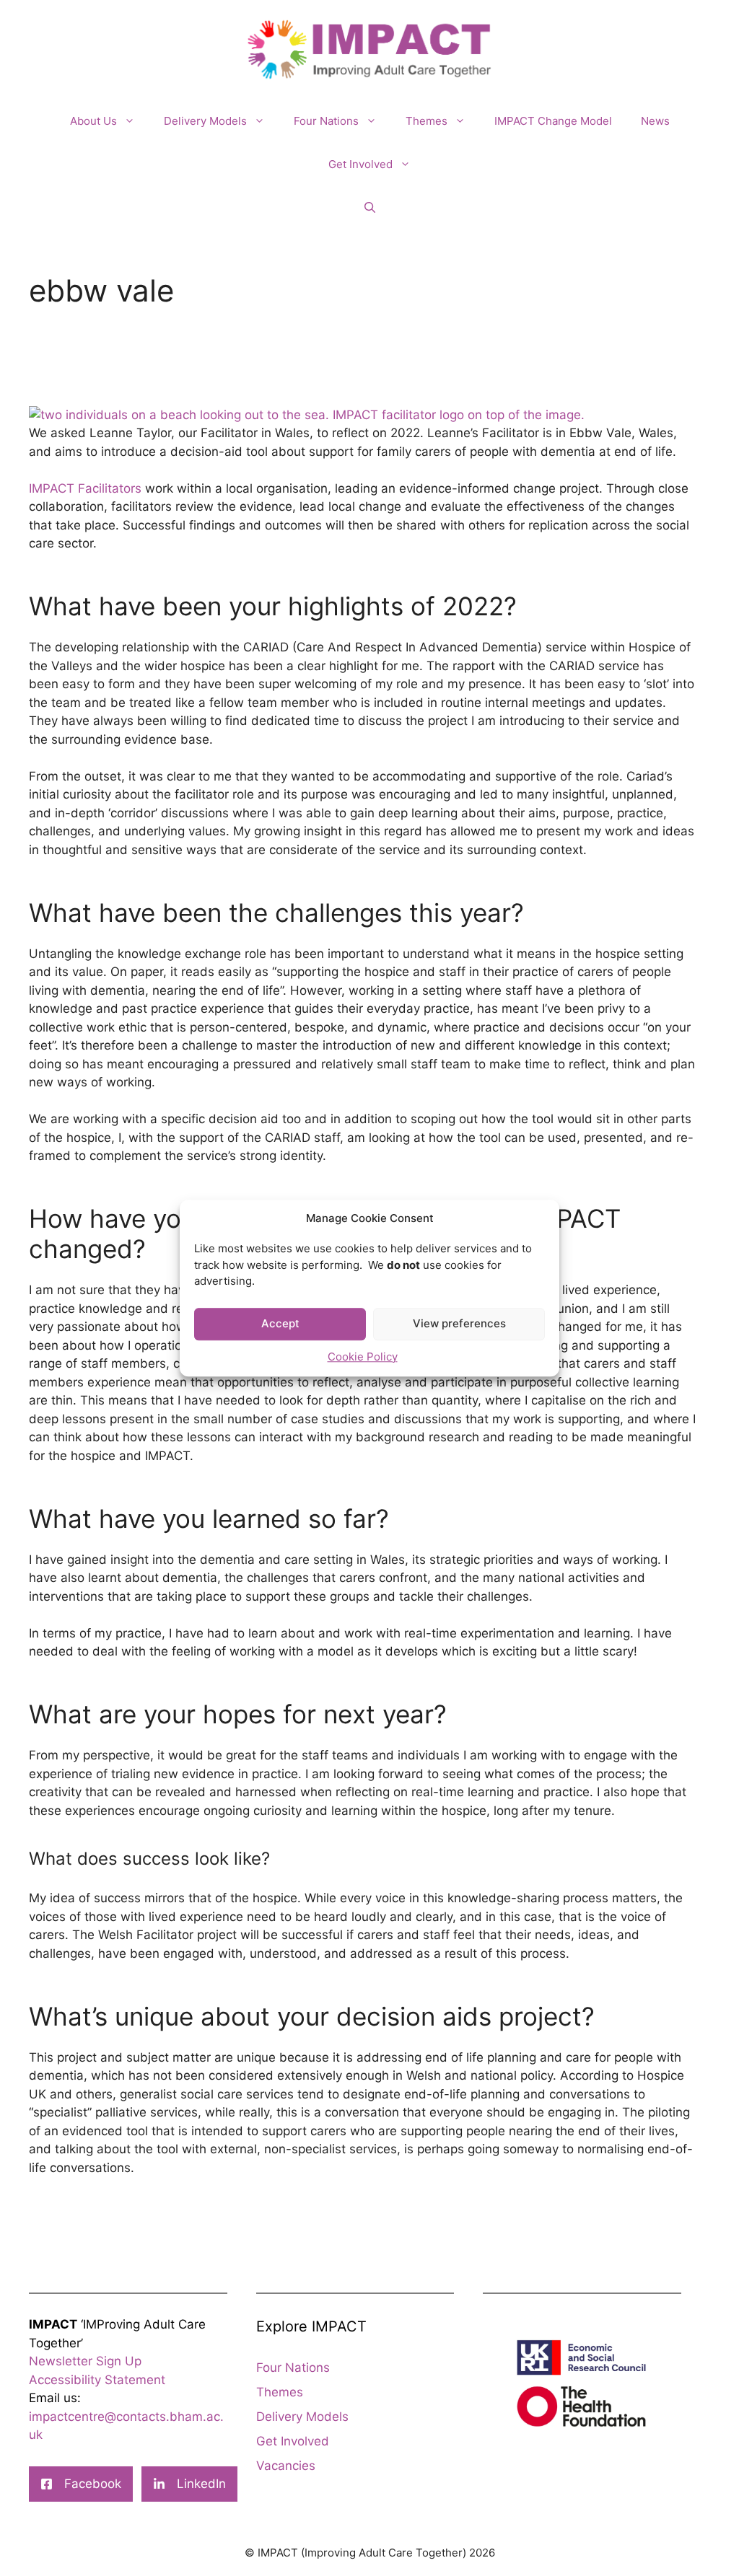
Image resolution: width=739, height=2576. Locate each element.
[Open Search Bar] (370, 208)
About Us (93, 121)
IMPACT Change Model (553, 121)
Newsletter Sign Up (85, 2361)
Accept (280, 1323)
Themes (427, 121)
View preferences (459, 1323)
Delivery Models (205, 121)
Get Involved (360, 164)
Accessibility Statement (97, 2380)
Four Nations (326, 121)
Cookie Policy (363, 1357)
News (655, 121)
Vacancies (286, 2466)
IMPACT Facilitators (85, 488)
